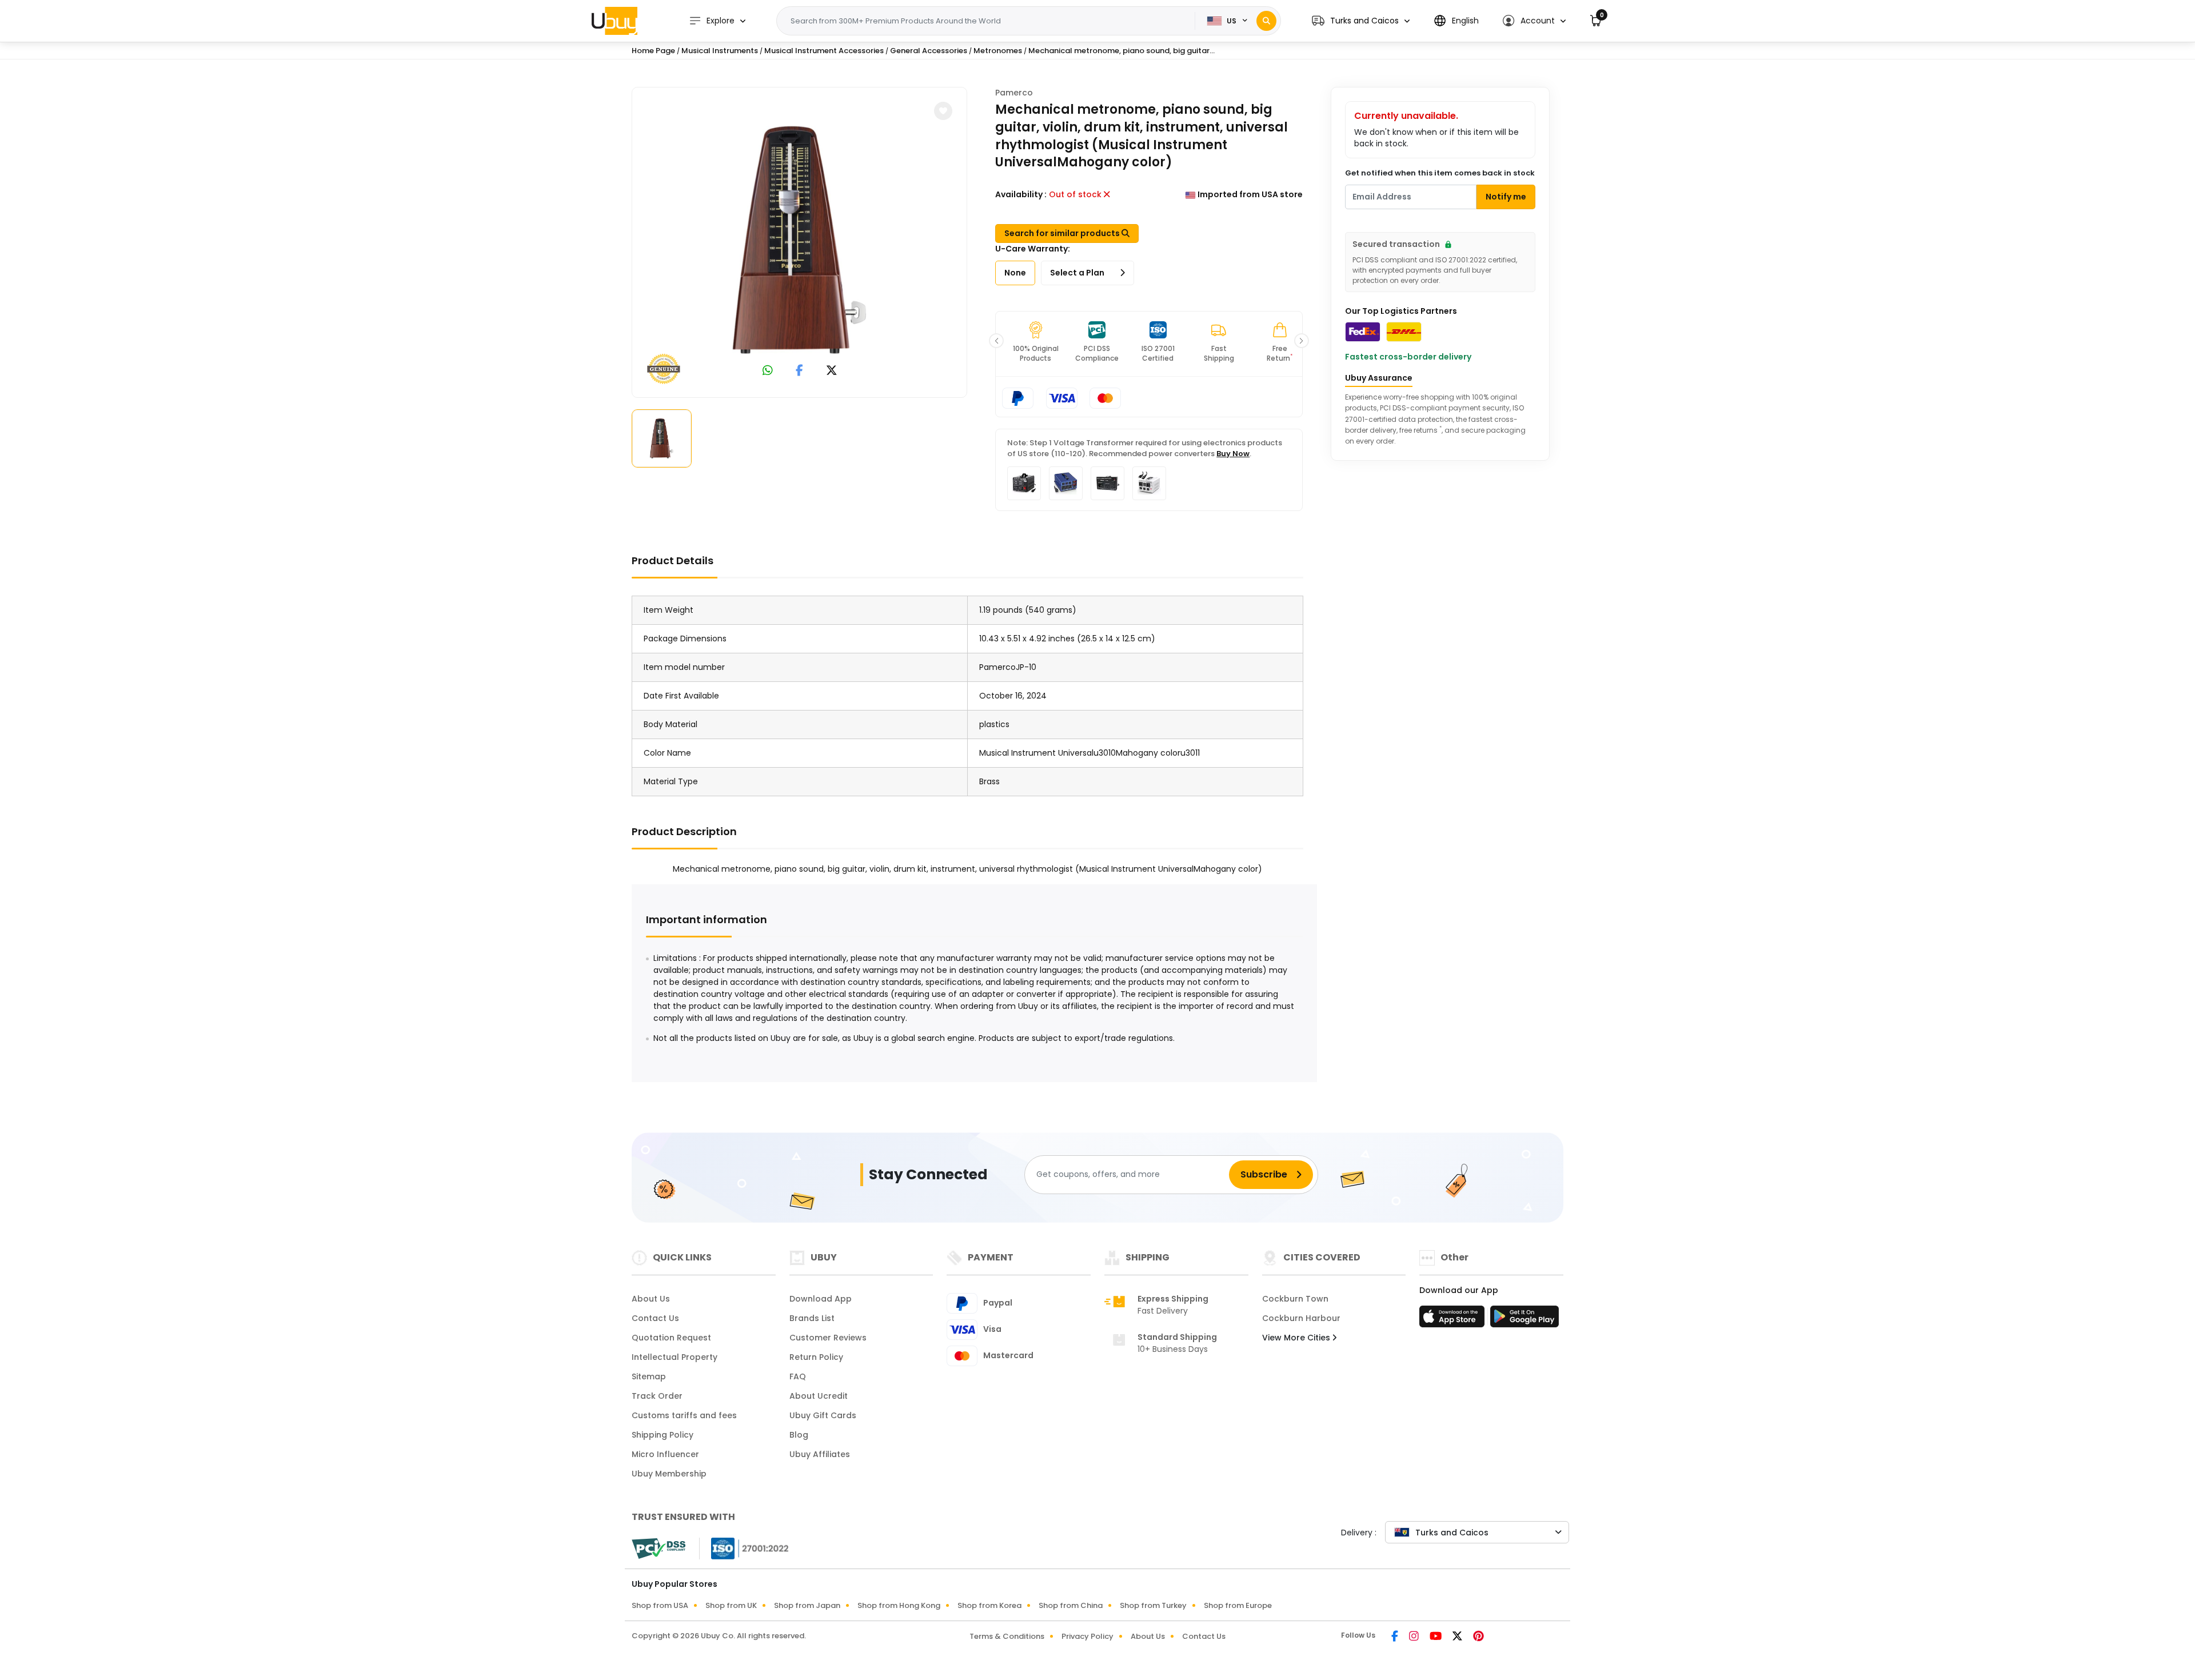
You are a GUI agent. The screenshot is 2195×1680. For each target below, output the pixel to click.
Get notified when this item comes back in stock (1440, 173)
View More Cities (1297, 1338)
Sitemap (649, 1376)
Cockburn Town (1295, 1299)
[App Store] (1454, 1320)
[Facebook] (1396, 1637)
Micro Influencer (665, 1454)
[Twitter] (1458, 1637)
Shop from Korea (989, 1605)
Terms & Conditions (1007, 1636)
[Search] (1266, 21)
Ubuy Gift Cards (823, 1415)
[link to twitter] (832, 372)
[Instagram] (1415, 1637)
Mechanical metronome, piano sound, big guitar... (1122, 51)
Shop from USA (660, 1605)
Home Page (653, 51)
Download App (821, 1299)
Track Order (657, 1396)
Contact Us (655, 1318)
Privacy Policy (1087, 1636)
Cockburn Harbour (1301, 1318)
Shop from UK (731, 1605)
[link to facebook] (799, 372)
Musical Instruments (720, 51)
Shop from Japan (807, 1605)
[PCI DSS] (658, 1549)
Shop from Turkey (1153, 1605)
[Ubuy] (614, 21)
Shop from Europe (1238, 1605)
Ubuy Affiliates (820, 1454)
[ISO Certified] (744, 1548)
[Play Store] (1524, 1320)
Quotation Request (671, 1338)
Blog (799, 1435)
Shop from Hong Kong (899, 1605)
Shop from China (1071, 1605)
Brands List (812, 1318)
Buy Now (1233, 454)
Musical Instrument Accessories (824, 51)
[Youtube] (1436, 1637)
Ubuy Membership (669, 1474)
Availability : (1021, 194)
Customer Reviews (828, 1338)
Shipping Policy (663, 1435)
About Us (651, 1299)
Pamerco (1014, 93)
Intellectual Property (675, 1357)
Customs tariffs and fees (684, 1415)
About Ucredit (819, 1396)
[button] (1361, 21)
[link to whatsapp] (768, 372)
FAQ (798, 1376)
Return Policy (816, 1357)
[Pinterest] (1478, 1637)
